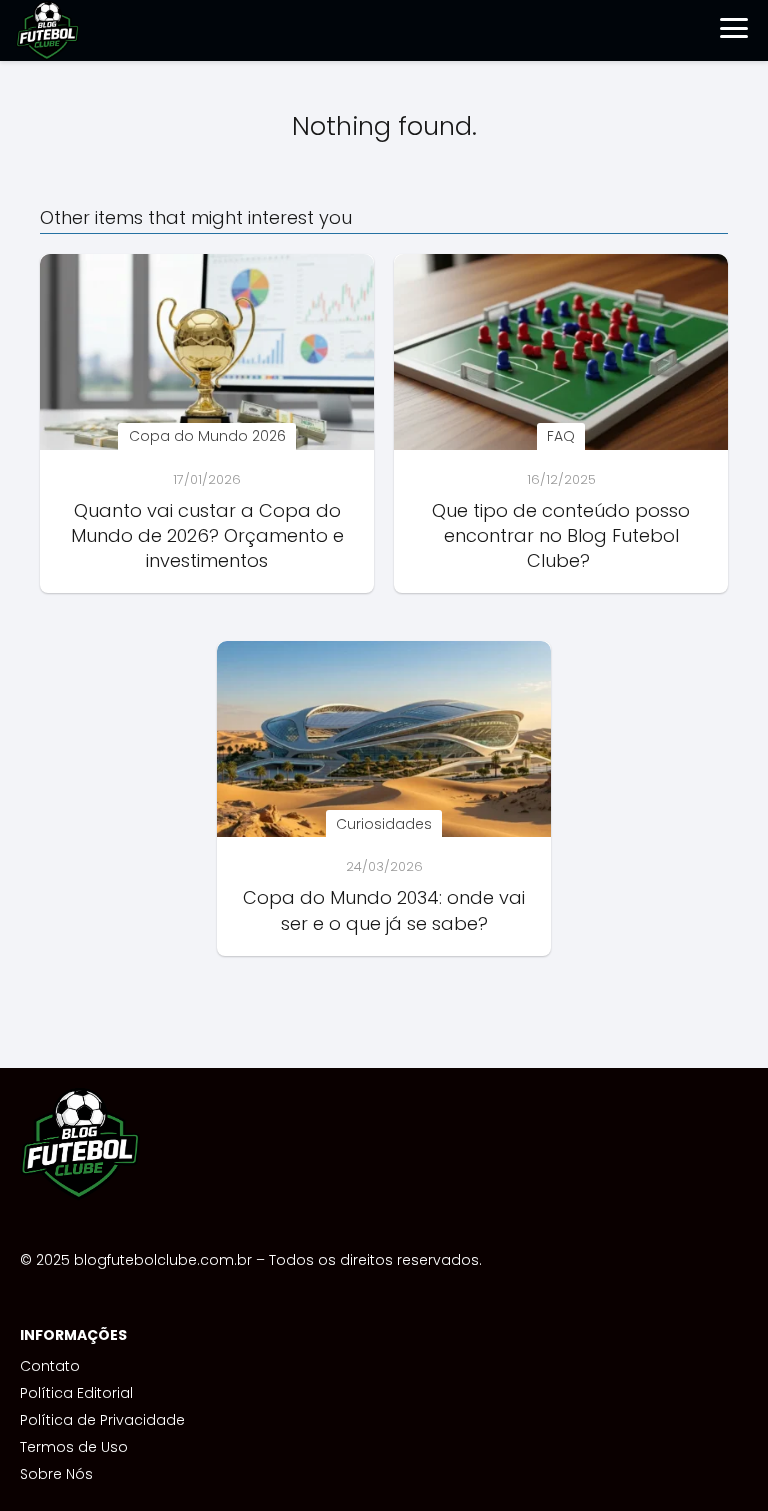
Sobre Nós (56, 1474)
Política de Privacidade (102, 1420)
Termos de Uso (74, 1447)
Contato (50, 1366)
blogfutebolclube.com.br (163, 1260)
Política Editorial (76, 1393)
